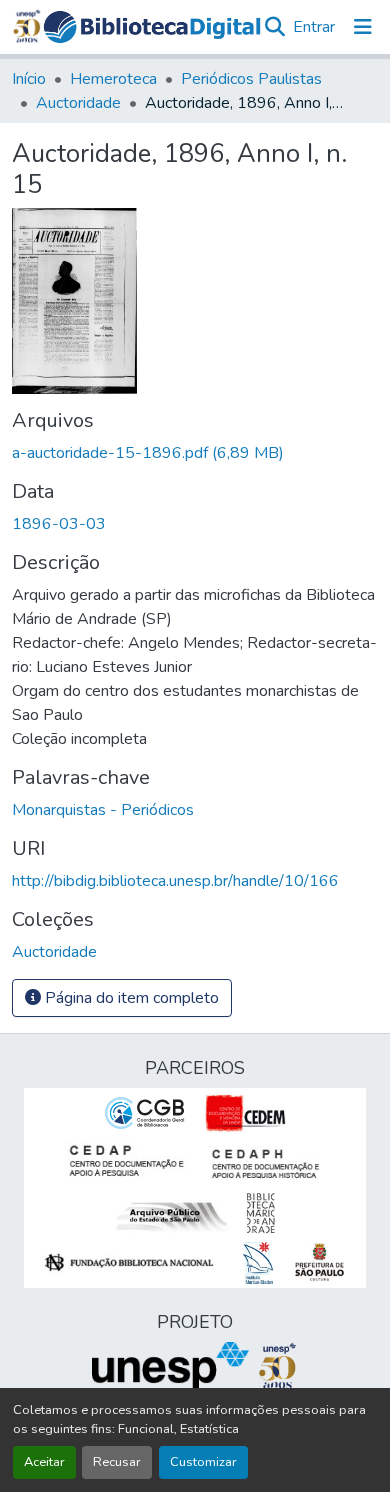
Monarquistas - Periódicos (103, 810)
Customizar (203, 1462)
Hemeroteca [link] (113, 79)
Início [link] (29, 79)
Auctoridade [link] (78, 103)
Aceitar (44, 1462)
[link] (195, 453)
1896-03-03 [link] (59, 524)
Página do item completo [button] (130, 998)
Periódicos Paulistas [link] (251, 79)
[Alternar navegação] (363, 27)
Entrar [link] (314, 27)
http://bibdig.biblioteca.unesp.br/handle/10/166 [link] (175, 881)
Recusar (117, 1462)
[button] (152, 27)
